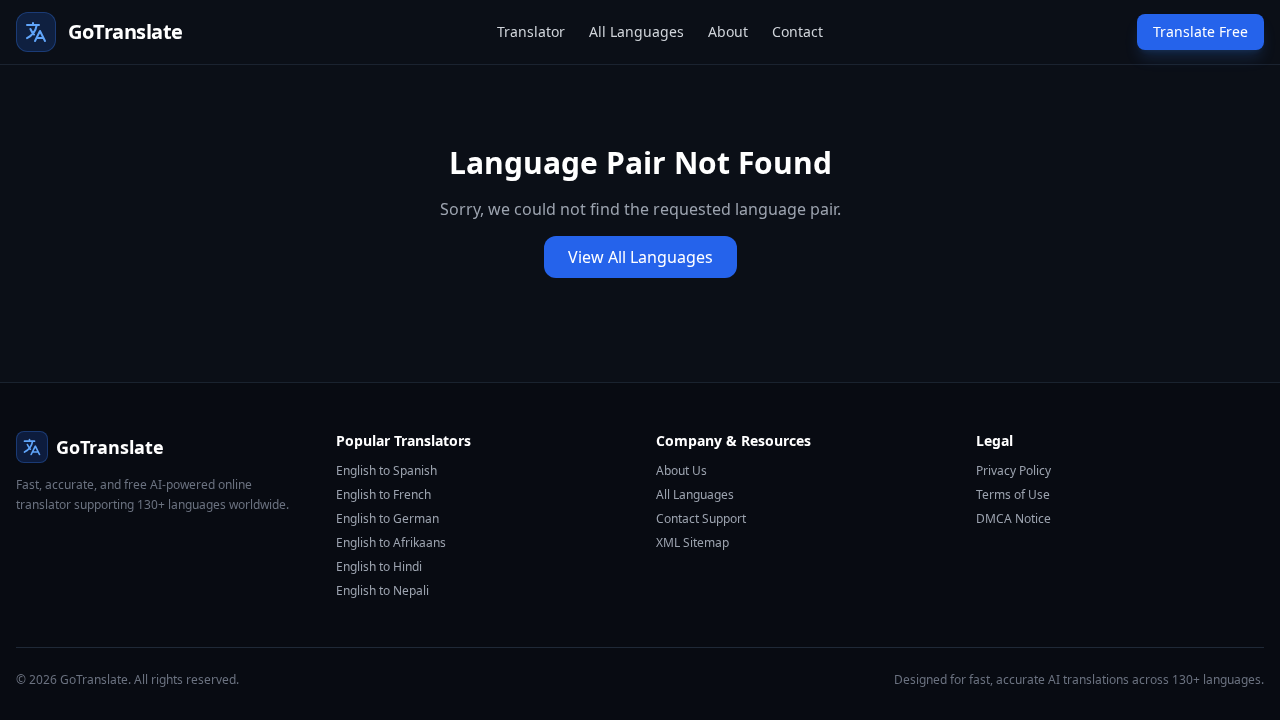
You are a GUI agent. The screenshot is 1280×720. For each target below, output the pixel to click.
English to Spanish (386, 470)
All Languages (636, 31)
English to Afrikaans (391, 542)
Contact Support (701, 518)
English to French (383, 494)
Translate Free (1200, 31)
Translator (531, 31)
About (728, 31)
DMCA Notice (1013, 518)
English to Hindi (379, 566)
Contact (797, 31)
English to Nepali (382, 590)
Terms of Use (1013, 494)
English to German (387, 518)
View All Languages (640, 257)
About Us (681, 470)
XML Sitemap (692, 542)
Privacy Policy (1013, 470)
